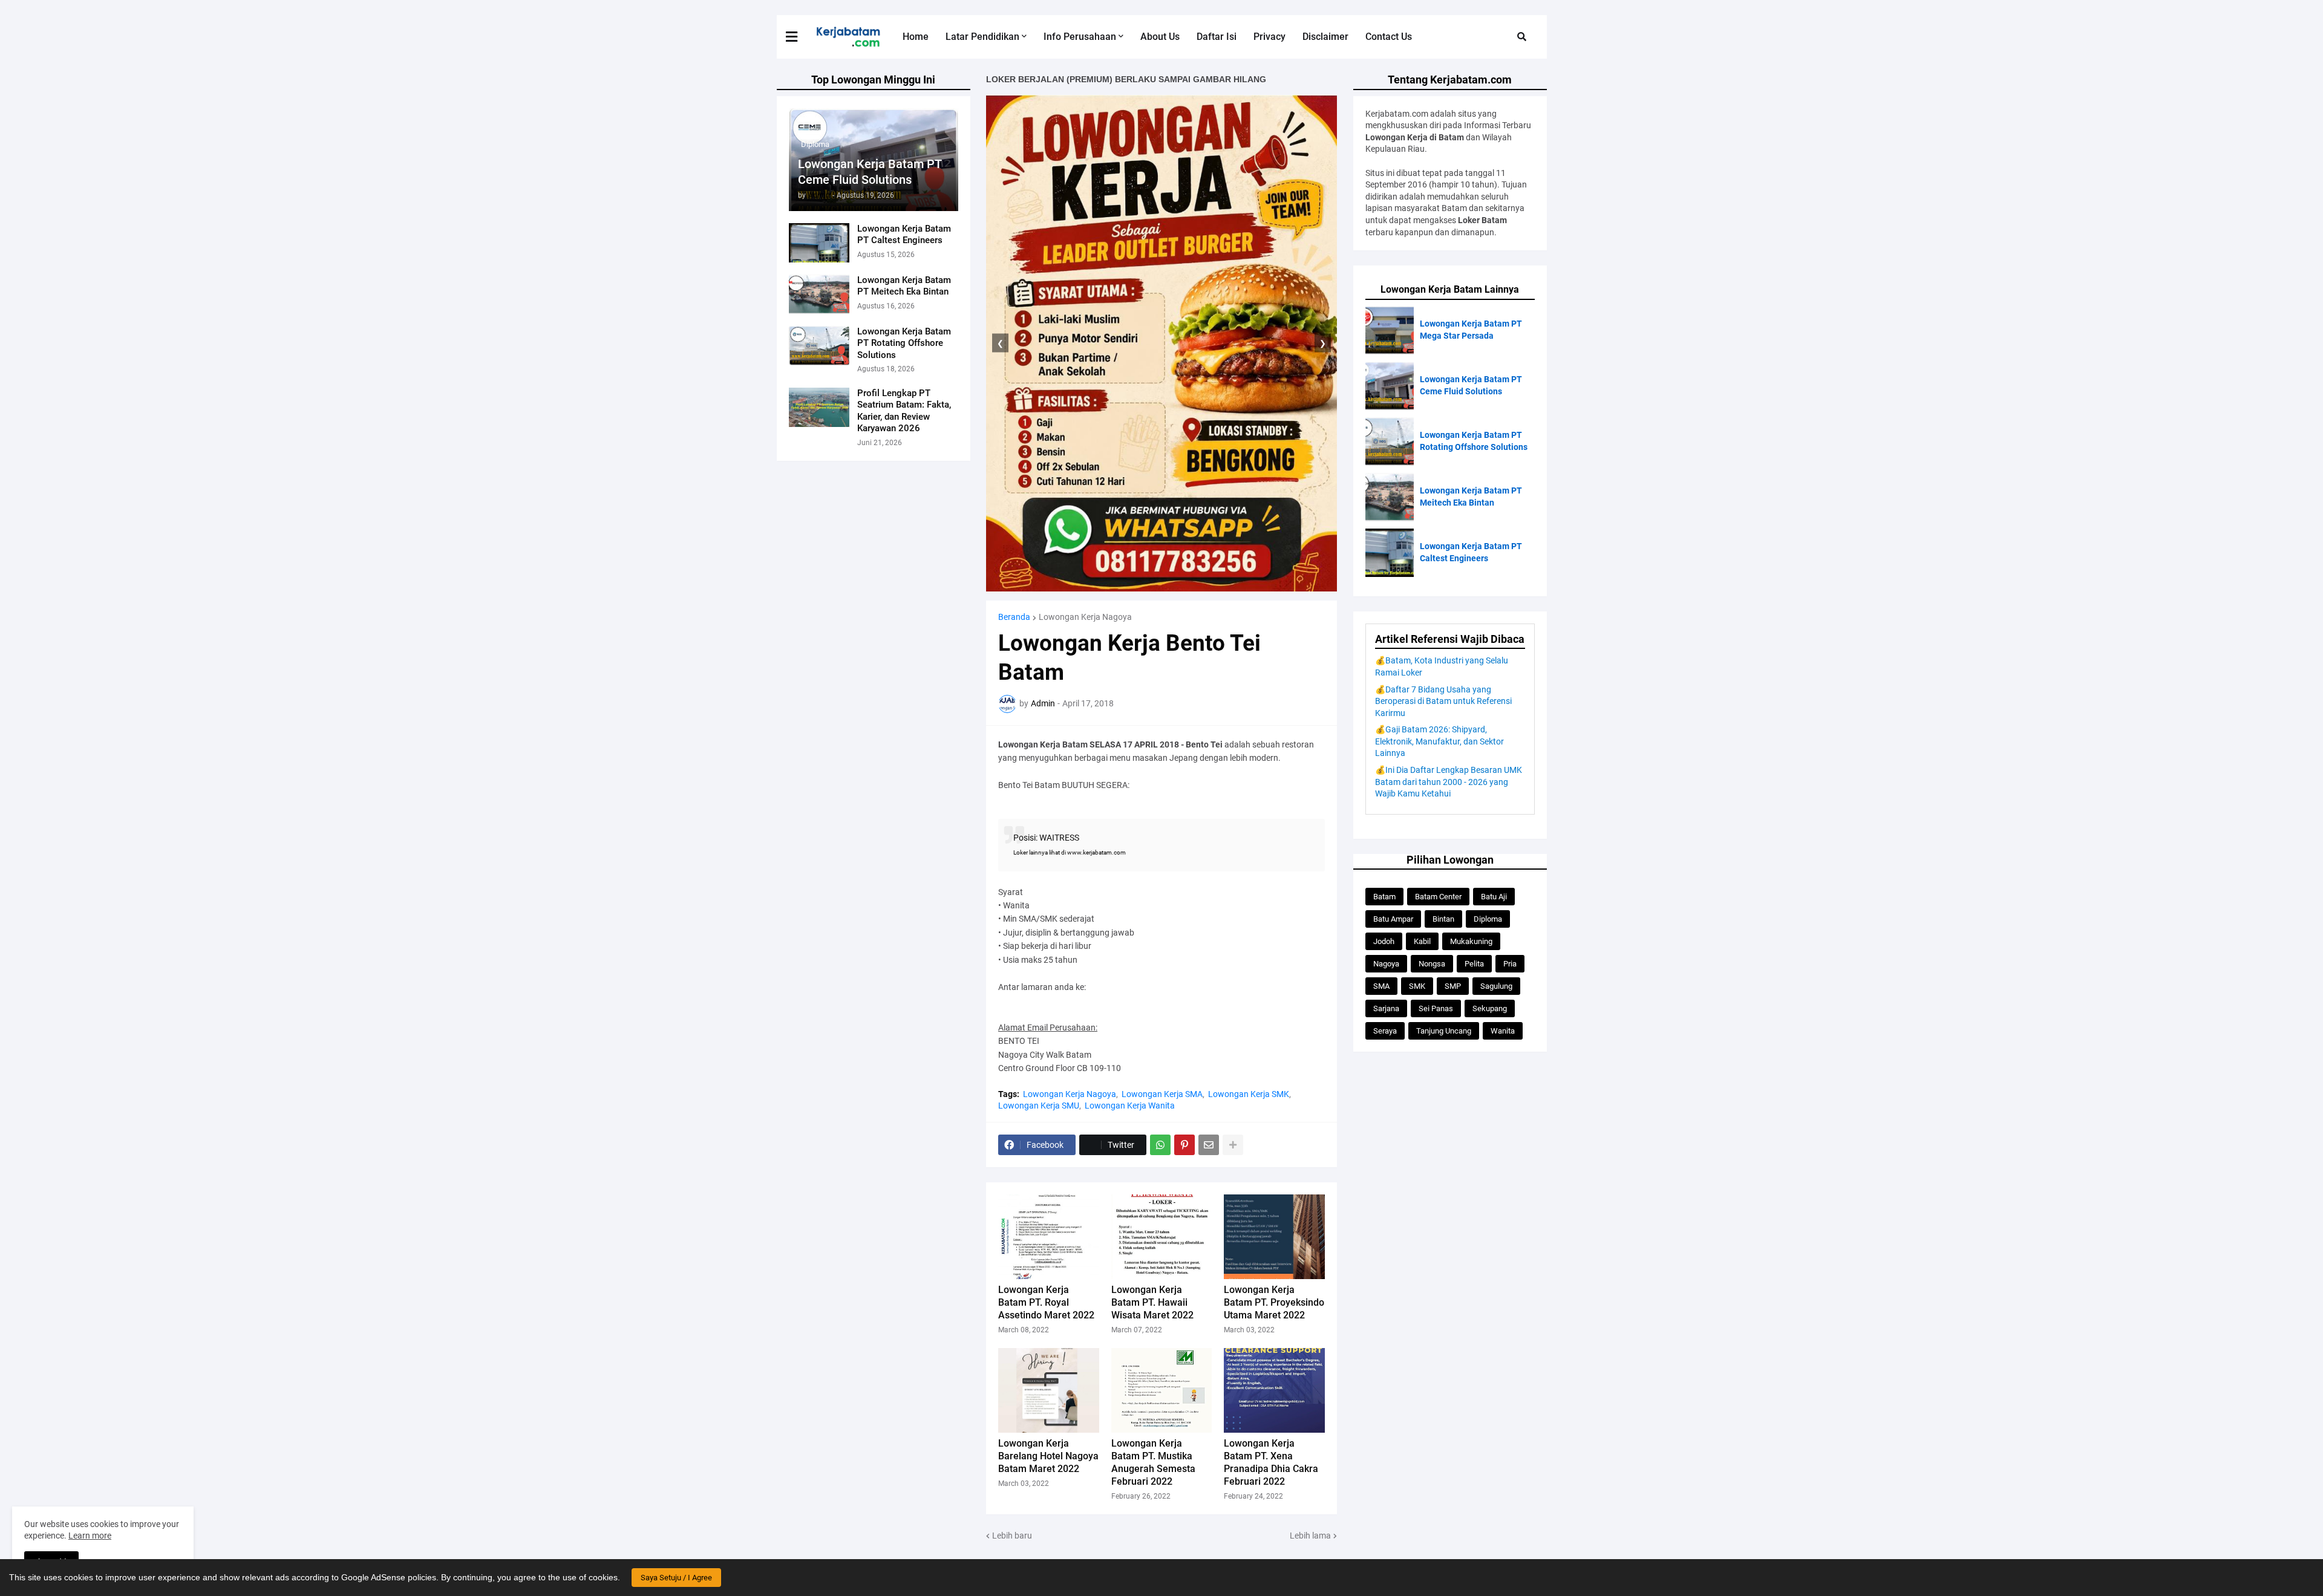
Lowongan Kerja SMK (1249, 1094)
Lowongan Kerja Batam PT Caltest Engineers (904, 235)
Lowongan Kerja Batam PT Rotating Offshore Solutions (904, 343)
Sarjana (1386, 1008)
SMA (1381, 986)
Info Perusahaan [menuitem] (1080, 37)
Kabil (1422, 941)
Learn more (90, 1536)
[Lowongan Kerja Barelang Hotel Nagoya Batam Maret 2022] (1049, 1390)
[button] (799, 37)
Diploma (1488, 919)
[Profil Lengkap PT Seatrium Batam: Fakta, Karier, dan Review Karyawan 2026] (819, 407)
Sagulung (1496, 986)
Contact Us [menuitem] (1389, 37)
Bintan (1443, 919)
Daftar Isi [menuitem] (1217, 37)
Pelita (1474, 964)
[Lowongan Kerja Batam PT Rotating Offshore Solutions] (819, 346)
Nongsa (1432, 964)
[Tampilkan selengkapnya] (1233, 1145)
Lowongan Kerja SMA (1162, 1094)
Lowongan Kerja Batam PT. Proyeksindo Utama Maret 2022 (1274, 1302)
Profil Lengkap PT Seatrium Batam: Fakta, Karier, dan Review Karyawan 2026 (904, 411)
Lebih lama (1310, 1536)
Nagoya (1386, 964)
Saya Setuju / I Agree (676, 1578)
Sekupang (1490, 1008)
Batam (1384, 897)
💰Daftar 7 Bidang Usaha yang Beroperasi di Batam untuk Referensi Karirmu (1443, 701)
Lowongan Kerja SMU (1039, 1106)
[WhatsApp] (1160, 1145)
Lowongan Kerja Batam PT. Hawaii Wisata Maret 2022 (1152, 1302)
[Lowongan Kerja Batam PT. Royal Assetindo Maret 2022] (1049, 1237)
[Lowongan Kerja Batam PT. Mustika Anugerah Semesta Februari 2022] (1162, 1390)
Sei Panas (1436, 1008)
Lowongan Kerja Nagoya (1085, 617)
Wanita (1503, 1031)
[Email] (1209, 1145)
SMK (1417, 986)
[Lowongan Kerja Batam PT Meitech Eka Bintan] (819, 294)
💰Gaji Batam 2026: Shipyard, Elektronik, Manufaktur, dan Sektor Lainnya (1439, 741)
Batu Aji (1494, 897)
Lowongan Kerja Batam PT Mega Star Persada (1471, 330)
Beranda (1014, 617)
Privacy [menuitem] (1269, 37)
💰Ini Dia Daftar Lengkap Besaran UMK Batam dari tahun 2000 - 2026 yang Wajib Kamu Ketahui (1449, 782)
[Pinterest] (1184, 1145)
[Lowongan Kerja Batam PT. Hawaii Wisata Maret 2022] (1162, 1237)
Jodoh (1384, 941)
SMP (1453, 986)
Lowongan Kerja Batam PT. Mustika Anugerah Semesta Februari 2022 (1153, 1462)
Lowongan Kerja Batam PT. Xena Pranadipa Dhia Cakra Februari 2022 (1271, 1462)
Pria (1510, 964)
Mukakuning (1471, 941)
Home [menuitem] (916, 37)
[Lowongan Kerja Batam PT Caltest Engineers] (819, 243)
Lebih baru (1012, 1536)
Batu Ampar (1393, 919)
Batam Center (1438, 897)
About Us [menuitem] (1160, 37)
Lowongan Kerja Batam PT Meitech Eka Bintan (904, 286)
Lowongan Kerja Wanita (1130, 1106)
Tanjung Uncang (1444, 1031)
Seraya (1385, 1031)
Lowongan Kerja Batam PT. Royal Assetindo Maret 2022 (1046, 1302)
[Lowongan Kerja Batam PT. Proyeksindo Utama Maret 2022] (1274, 1237)
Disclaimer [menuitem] (1325, 37)
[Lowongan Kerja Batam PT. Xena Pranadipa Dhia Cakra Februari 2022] (1274, 1390)
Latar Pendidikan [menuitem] (982, 37)
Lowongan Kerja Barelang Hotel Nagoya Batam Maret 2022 (1048, 1456)
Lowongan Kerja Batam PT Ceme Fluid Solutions (870, 172)
